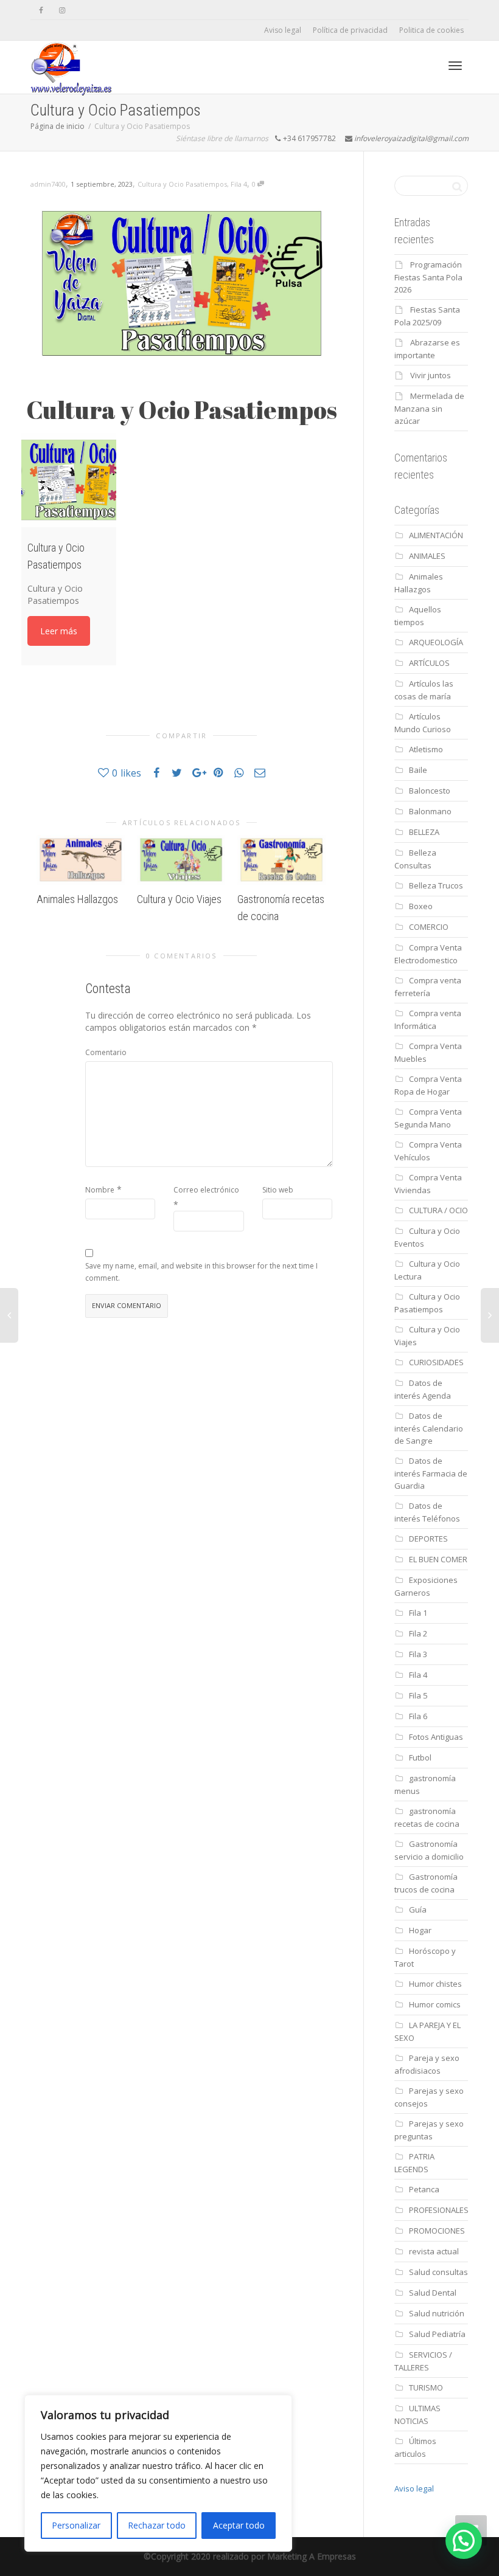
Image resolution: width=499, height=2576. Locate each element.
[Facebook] (41, 10)
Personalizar (76, 2525)
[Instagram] (62, 10)
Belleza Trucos (436, 885)
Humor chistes (435, 1984)
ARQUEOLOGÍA (436, 642)
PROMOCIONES (437, 2231)
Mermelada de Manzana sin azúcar (429, 408)
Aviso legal (283, 30)
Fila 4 (239, 184)
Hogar (420, 1930)
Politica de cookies (431, 30)
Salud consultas (438, 2272)
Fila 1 (418, 1613)
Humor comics (435, 2004)
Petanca (424, 2189)
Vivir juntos (431, 375)
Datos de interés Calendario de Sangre (429, 1428)
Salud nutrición (437, 2313)
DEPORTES (428, 1539)
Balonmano (430, 811)
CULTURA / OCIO (438, 1210)
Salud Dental (433, 2293)
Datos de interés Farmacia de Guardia (431, 1473)
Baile (418, 770)
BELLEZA (424, 832)
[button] (464, 2541)
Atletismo (426, 749)
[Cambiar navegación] (455, 66)
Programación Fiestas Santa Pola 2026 (428, 277)
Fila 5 (418, 1695)
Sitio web (278, 1190)
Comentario (106, 1052)
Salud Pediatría (437, 2334)
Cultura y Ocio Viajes (179, 899)
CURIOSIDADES (436, 1362)
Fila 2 (418, 1633)
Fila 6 (418, 1716)
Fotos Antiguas (436, 1737)
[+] (81, 860)
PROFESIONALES (439, 2210)
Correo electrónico (206, 1190)
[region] (158, 2473)
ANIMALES (427, 556)
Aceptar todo (239, 2525)
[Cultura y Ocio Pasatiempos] (69, 480)
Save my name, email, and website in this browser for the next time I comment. (201, 1272)
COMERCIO (429, 927)
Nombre (100, 1190)
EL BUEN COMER (438, 1559)
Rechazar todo (157, 2525)
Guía (418, 1909)
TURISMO (426, 2387)
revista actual (434, 2251)
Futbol (420, 1757)
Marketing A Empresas (312, 2556)
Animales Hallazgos (77, 899)
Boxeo (421, 906)
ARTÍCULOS (429, 663)
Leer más (59, 631)
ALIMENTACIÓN (436, 535)
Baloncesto (430, 791)
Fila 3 (418, 1654)
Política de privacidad (350, 30)
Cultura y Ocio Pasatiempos (182, 184)
